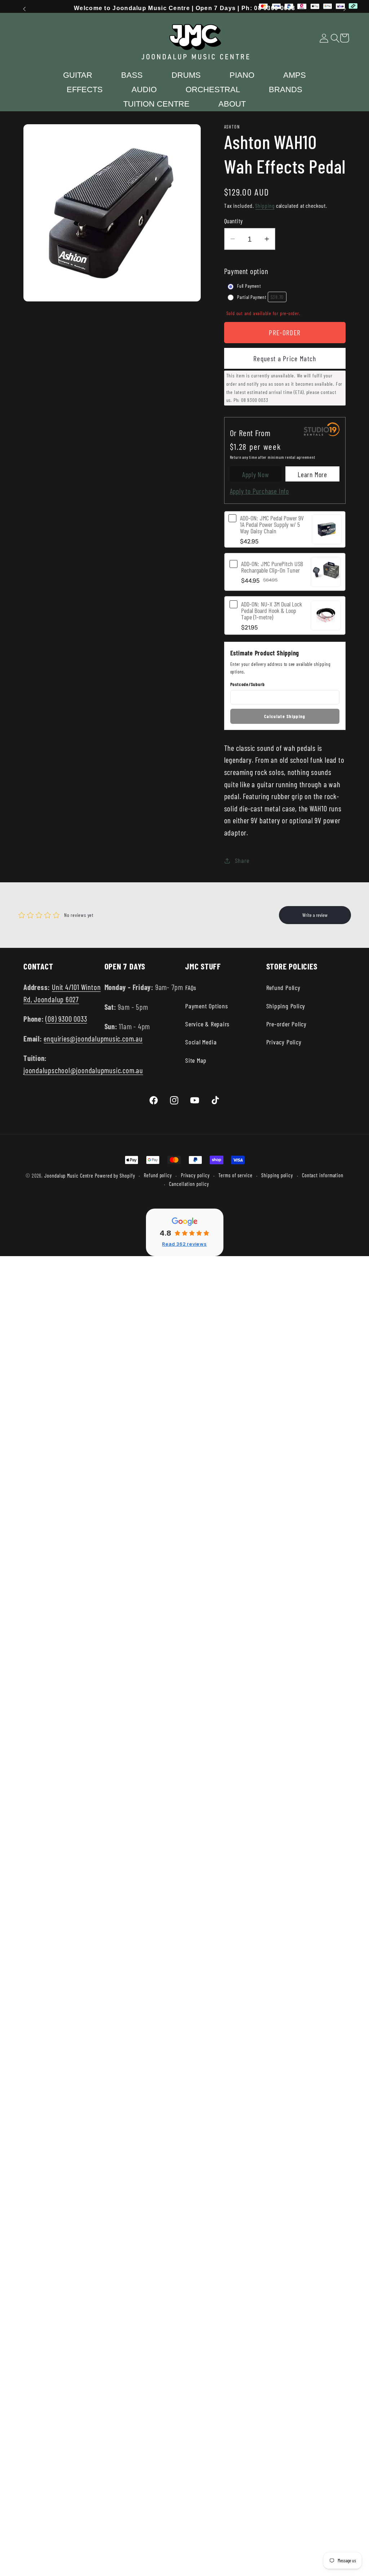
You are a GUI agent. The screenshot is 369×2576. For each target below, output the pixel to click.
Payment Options (207, 1006)
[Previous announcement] (25, 9)
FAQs (191, 987)
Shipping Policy (286, 1006)
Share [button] (242, 860)
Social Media (201, 1042)
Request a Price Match (285, 358)
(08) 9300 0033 (66, 1019)
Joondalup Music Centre (69, 1176)
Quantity (234, 221)
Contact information (323, 1175)
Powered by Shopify (115, 1176)
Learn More (312, 474)
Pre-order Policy (286, 1024)
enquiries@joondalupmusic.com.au (93, 1038)
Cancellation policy (189, 1184)
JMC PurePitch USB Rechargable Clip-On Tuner (272, 567)
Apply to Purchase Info (259, 491)
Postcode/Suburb (248, 684)
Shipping (265, 205)
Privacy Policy (284, 1042)
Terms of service (235, 1175)
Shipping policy (277, 1175)
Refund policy (158, 1175)
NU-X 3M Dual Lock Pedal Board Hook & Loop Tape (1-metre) (272, 610)
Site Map (196, 1060)
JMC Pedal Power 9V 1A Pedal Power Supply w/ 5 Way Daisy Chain (272, 524)
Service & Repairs (207, 1024)
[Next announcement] (345, 9)
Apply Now (256, 474)
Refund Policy (283, 987)
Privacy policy (195, 1175)
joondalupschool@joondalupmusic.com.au (83, 1070)
